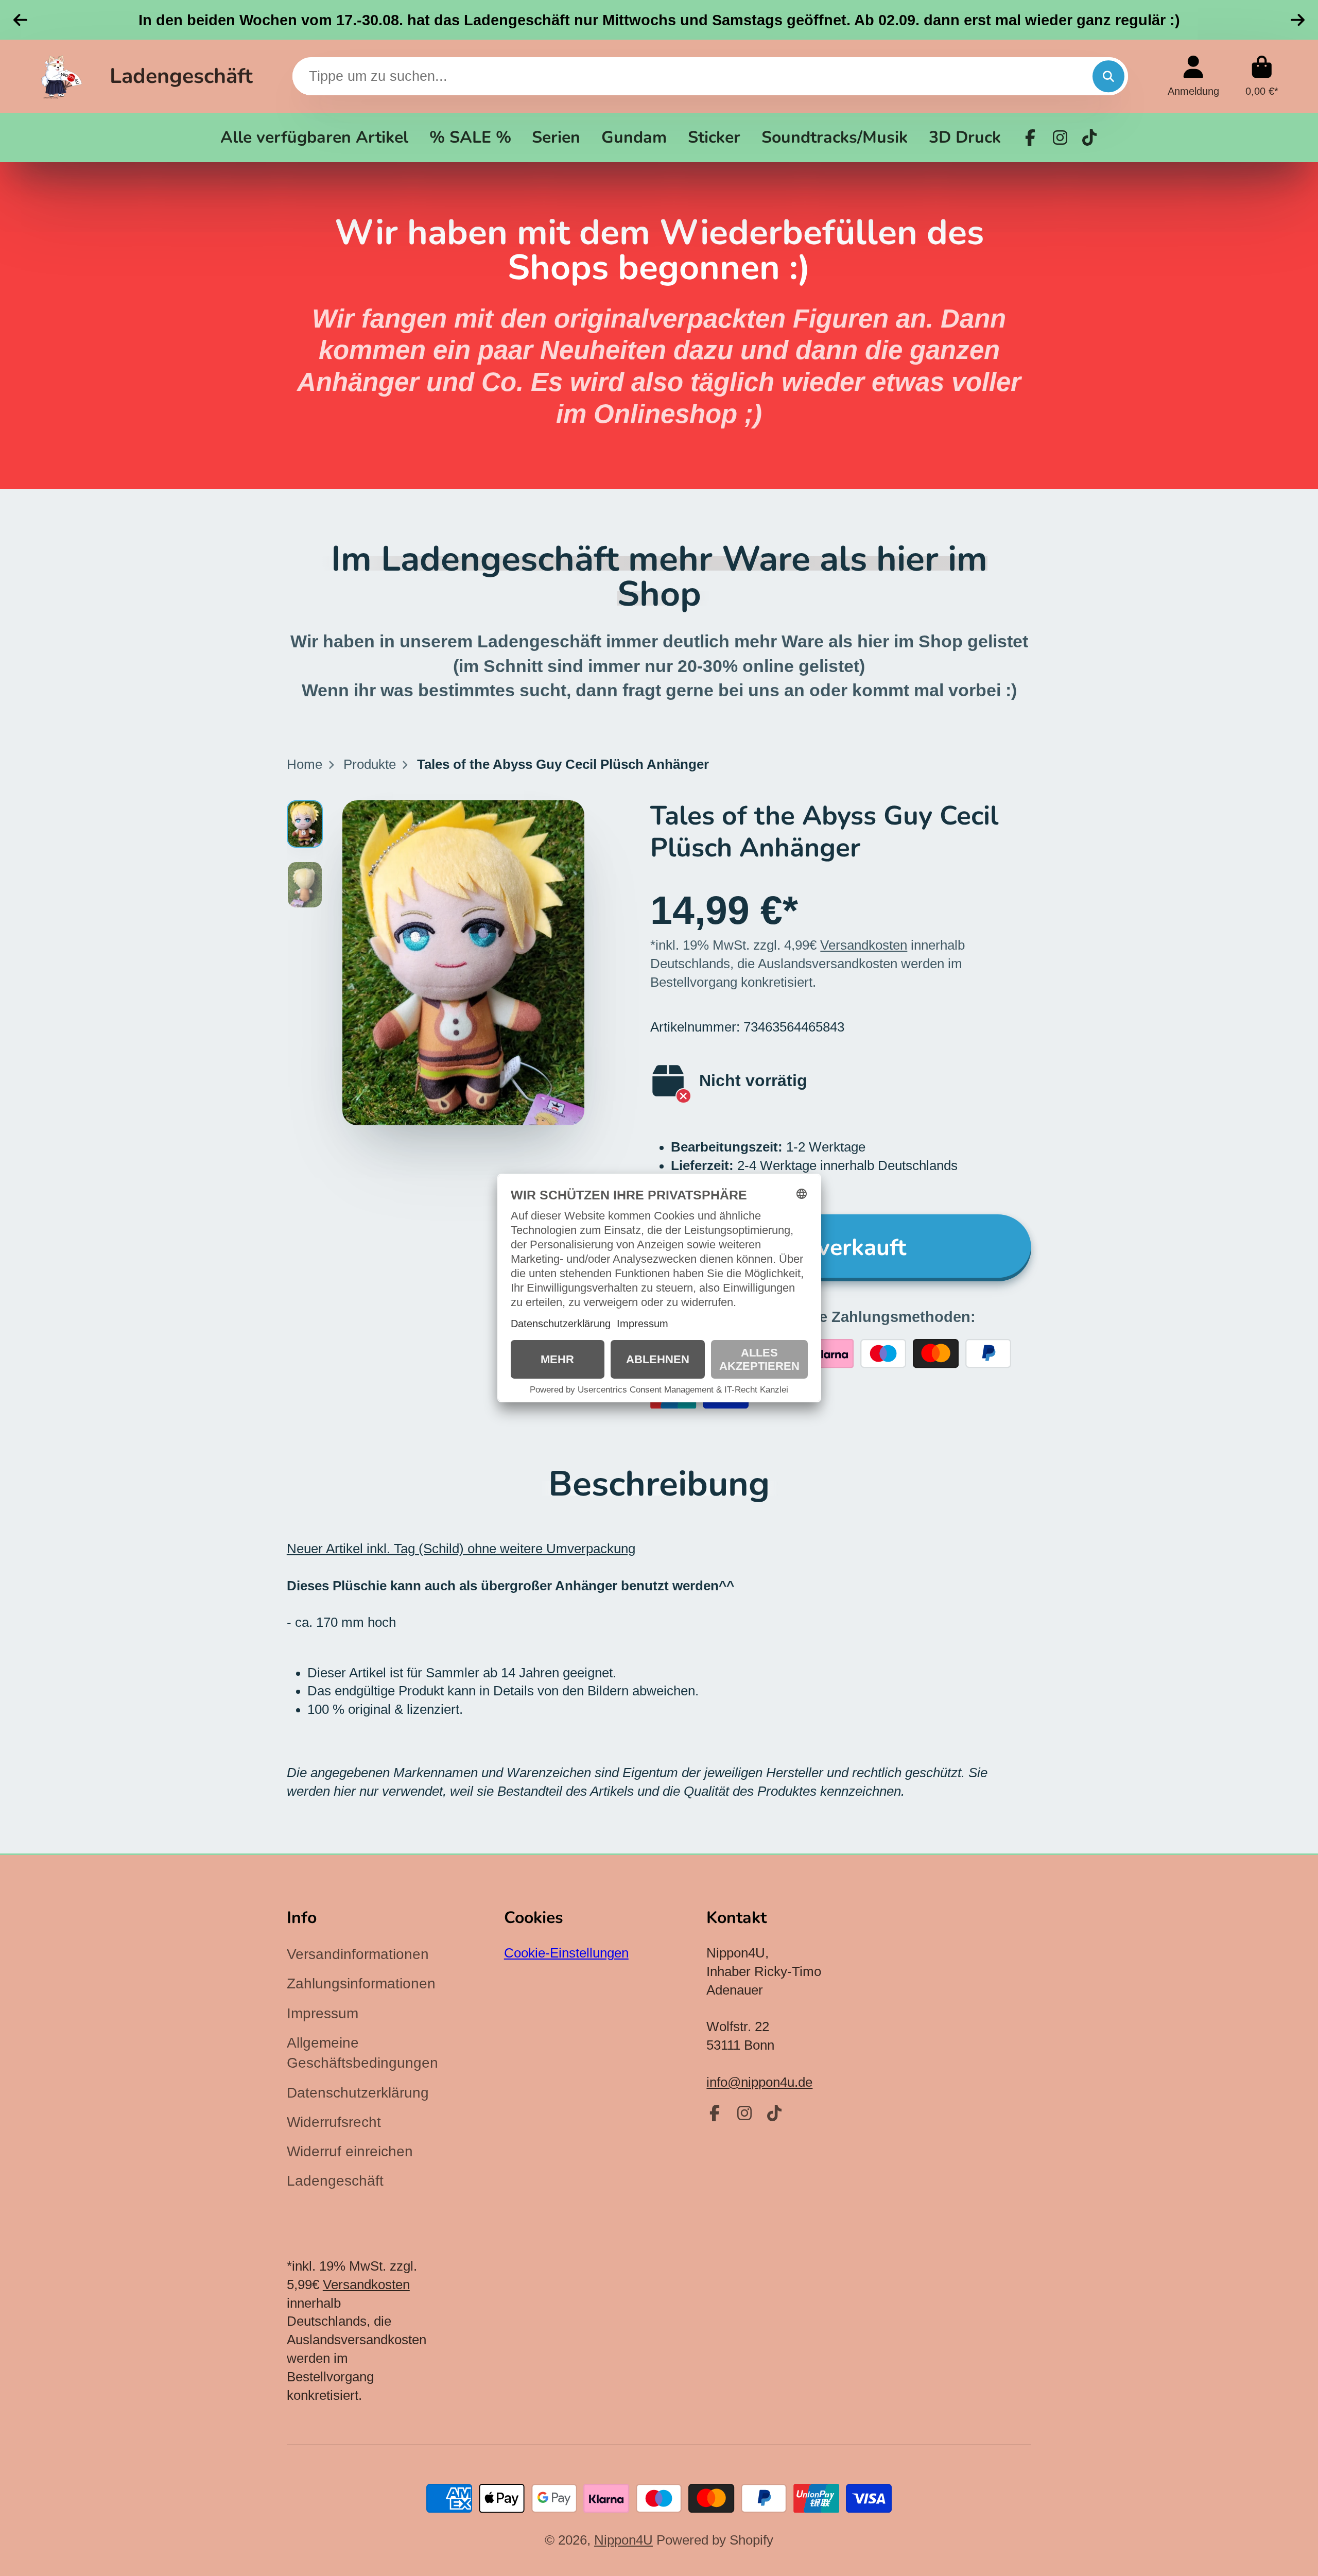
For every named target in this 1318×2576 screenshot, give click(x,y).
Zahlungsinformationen (361, 1983)
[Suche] (1108, 76)
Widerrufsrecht (334, 2122)
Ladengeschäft (181, 76)
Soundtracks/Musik (835, 137)
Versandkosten (864, 945)
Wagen (1262, 76)
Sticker (714, 137)
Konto (1193, 76)
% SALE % (470, 137)
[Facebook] (1030, 138)
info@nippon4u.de (759, 2082)
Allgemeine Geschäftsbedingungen (362, 2053)
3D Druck (965, 137)
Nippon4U (623, 2540)
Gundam (634, 137)
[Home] (62, 76)
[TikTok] (1089, 138)
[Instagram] (1060, 138)
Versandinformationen (358, 1954)
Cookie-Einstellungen (566, 1953)
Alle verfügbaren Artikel (314, 137)
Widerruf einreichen (350, 2151)
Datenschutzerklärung (358, 2093)
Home (305, 764)
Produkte (370, 764)
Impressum (323, 2013)
